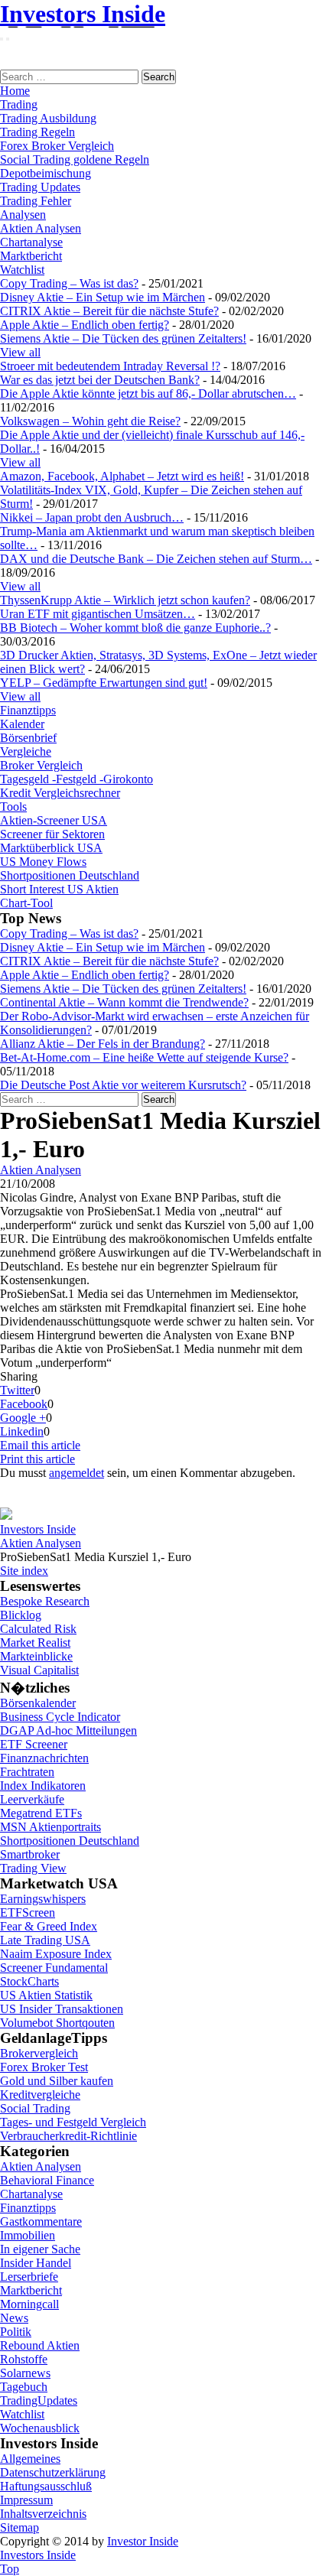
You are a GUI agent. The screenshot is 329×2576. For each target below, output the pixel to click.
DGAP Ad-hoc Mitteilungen (68, 1730)
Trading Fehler (36, 201)
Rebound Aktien (40, 2345)
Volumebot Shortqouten (57, 2023)
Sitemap (20, 2527)
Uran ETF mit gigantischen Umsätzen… (98, 614)
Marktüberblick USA (51, 848)
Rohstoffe (24, 2359)
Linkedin (22, 1431)
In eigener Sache (40, 2249)
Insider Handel (36, 2263)
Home (15, 91)
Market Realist (35, 1643)
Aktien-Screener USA (54, 820)
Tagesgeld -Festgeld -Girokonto (77, 779)
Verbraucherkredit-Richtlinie (68, 2136)
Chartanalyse (31, 242)
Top (10, 2569)
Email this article (40, 1445)
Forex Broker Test (44, 2067)
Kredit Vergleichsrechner (60, 793)
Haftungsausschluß (46, 2486)
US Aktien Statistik (46, 1995)
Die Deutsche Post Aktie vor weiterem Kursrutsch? (123, 1085)
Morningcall (29, 2304)
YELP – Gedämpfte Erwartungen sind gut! (104, 683)
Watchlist (22, 270)
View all (20, 352)
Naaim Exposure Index (56, 1954)
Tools (13, 807)
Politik (16, 2332)
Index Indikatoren (43, 1786)
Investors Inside (83, 14)
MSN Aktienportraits (50, 1827)
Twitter (17, 1390)
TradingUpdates (39, 2400)
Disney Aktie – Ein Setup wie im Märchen (103, 297)
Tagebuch (24, 2387)
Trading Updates (40, 187)
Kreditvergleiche (40, 2095)
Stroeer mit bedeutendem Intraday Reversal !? (110, 366)
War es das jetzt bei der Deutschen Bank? (100, 380)
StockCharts (29, 1981)
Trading (19, 104)
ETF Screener (34, 1744)
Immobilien (28, 2235)
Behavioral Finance (47, 2180)
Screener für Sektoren (52, 834)
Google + (23, 1418)
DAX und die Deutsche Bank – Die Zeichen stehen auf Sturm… (156, 559)
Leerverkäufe (32, 1799)
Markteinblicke (36, 1656)
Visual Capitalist (39, 1670)
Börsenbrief (28, 738)
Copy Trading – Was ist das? (69, 283)
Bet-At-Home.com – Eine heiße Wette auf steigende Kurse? (144, 1057)
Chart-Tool (26, 903)
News (14, 2318)
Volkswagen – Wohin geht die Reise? (90, 421)
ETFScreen (28, 1912)
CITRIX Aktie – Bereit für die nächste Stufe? (109, 311)
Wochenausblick (40, 2428)
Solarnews (25, 2373)
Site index (24, 1571)
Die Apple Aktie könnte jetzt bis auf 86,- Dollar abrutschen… (148, 394)
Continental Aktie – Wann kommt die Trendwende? (124, 1002)
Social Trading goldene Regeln (75, 159)
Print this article (37, 1459)
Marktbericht (31, 256)
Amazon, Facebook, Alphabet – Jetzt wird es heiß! (122, 476)
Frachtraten (27, 1772)
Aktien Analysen (41, 228)
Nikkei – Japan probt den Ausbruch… (92, 517)
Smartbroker (30, 1854)
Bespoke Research (45, 1601)
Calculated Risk (38, 1629)
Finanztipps (28, 710)
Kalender (22, 724)
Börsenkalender (38, 1703)
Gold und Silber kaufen (57, 2081)
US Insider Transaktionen (62, 2009)
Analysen (23, 215)
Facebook (24, 1404)
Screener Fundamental (54, 1968)
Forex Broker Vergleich (57, 146)
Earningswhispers (43, 1899)
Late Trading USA (45, 1940)
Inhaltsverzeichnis (43, 2514)
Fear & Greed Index (49, 1926)
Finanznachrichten (44, 1758)
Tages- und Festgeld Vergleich (73, 2122)
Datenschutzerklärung (53, 2472)
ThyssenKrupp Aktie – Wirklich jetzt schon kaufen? (125, 600)
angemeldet (77, 1473)
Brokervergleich (39, 2053)
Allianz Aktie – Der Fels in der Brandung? (103, 1044)
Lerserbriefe (29, 2277)
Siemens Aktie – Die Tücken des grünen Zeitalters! (123, 338)
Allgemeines (30, 2459)
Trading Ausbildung (48, 118)
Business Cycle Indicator (60, 1717)
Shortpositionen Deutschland (70, 875)
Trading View (33, 1868)
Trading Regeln (37, 132)
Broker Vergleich (41, 765)
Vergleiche (26, 751)
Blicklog (21, 1615)
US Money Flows (43, 862)
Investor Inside (143, 2541)
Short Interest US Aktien (59, 889)
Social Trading (35, 2108)
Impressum (26, 2500)
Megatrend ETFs (41, 1813)
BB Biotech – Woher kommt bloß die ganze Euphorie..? (135, 628)
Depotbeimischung (46, 173)
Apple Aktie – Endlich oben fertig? (85, 325)
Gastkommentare (41, 2221)
